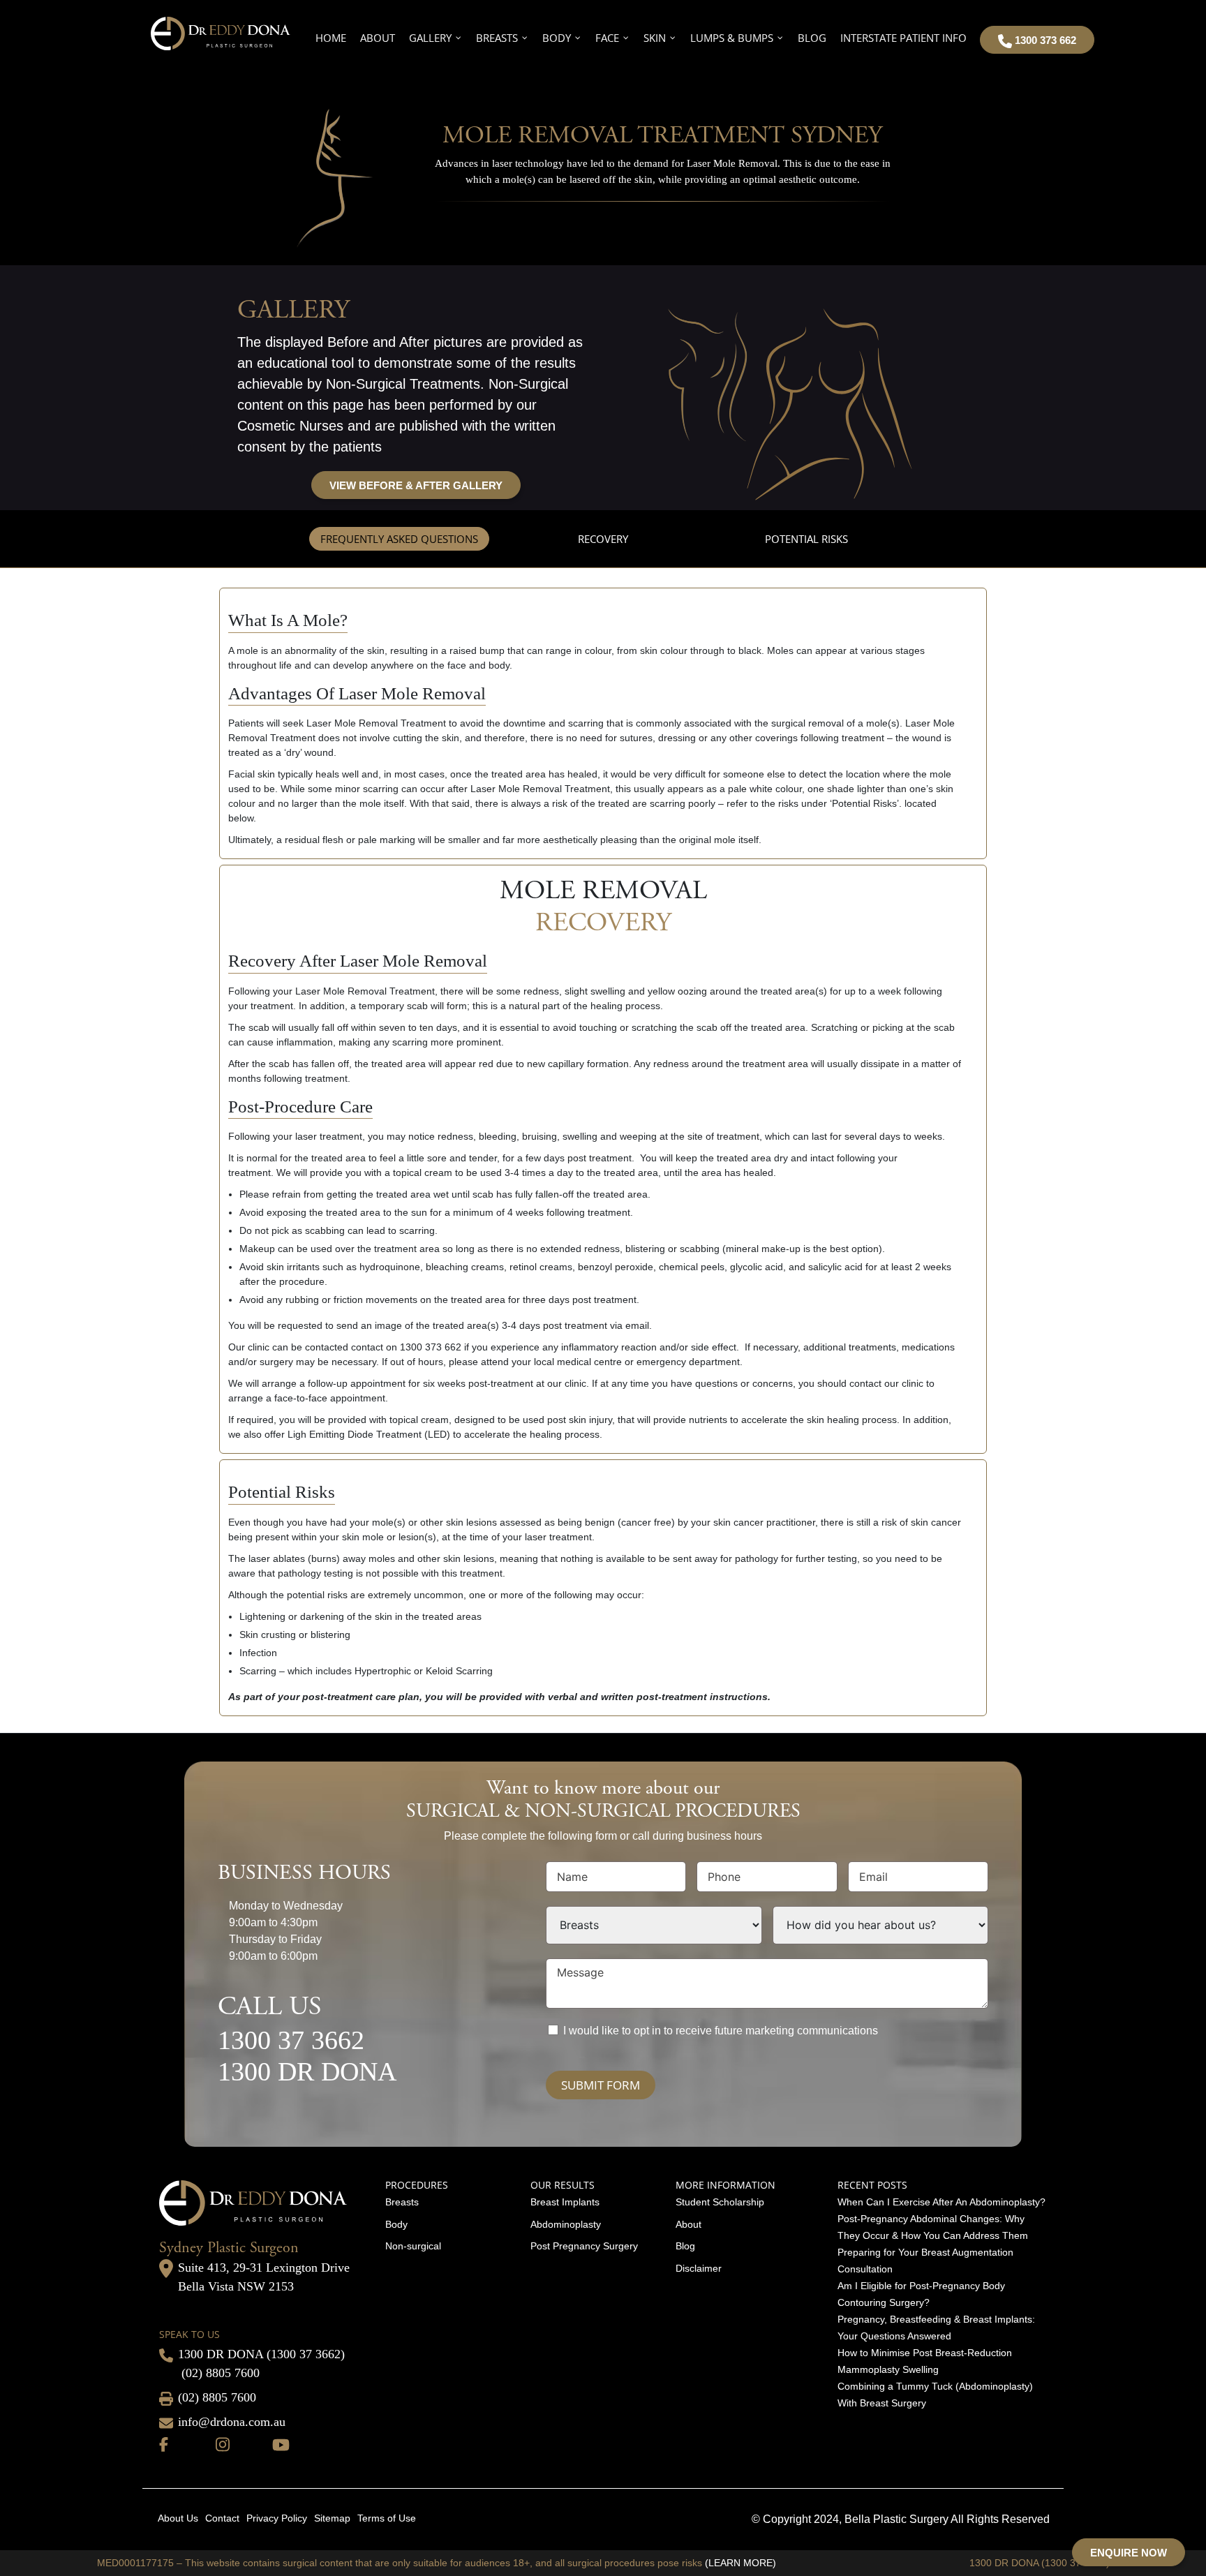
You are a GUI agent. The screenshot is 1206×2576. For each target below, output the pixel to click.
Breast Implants (565, 2202)
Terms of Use (387, 2518)
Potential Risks (806, 539)
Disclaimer (699, 2268)
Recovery (603, 539)
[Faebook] (164, 2443)
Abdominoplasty (566, 2224)
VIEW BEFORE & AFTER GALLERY (416, 485)
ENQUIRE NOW (1129, 2553)
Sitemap (332, 2518)
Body (396, 2224)
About (688, 2224)
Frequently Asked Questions (399, 539)
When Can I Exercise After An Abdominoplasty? (941, 2202)
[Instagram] (223, 2443)
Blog (685, 2246)
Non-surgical (413, 2246)
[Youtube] (281, 2443)
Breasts (402, 2202)
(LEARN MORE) (740, 2563)
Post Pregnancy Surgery (584, 2246)
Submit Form (601, 2085)
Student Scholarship (720, 2202)
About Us (178, 2518)
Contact (222, 2518)
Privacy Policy (277, 2518)
